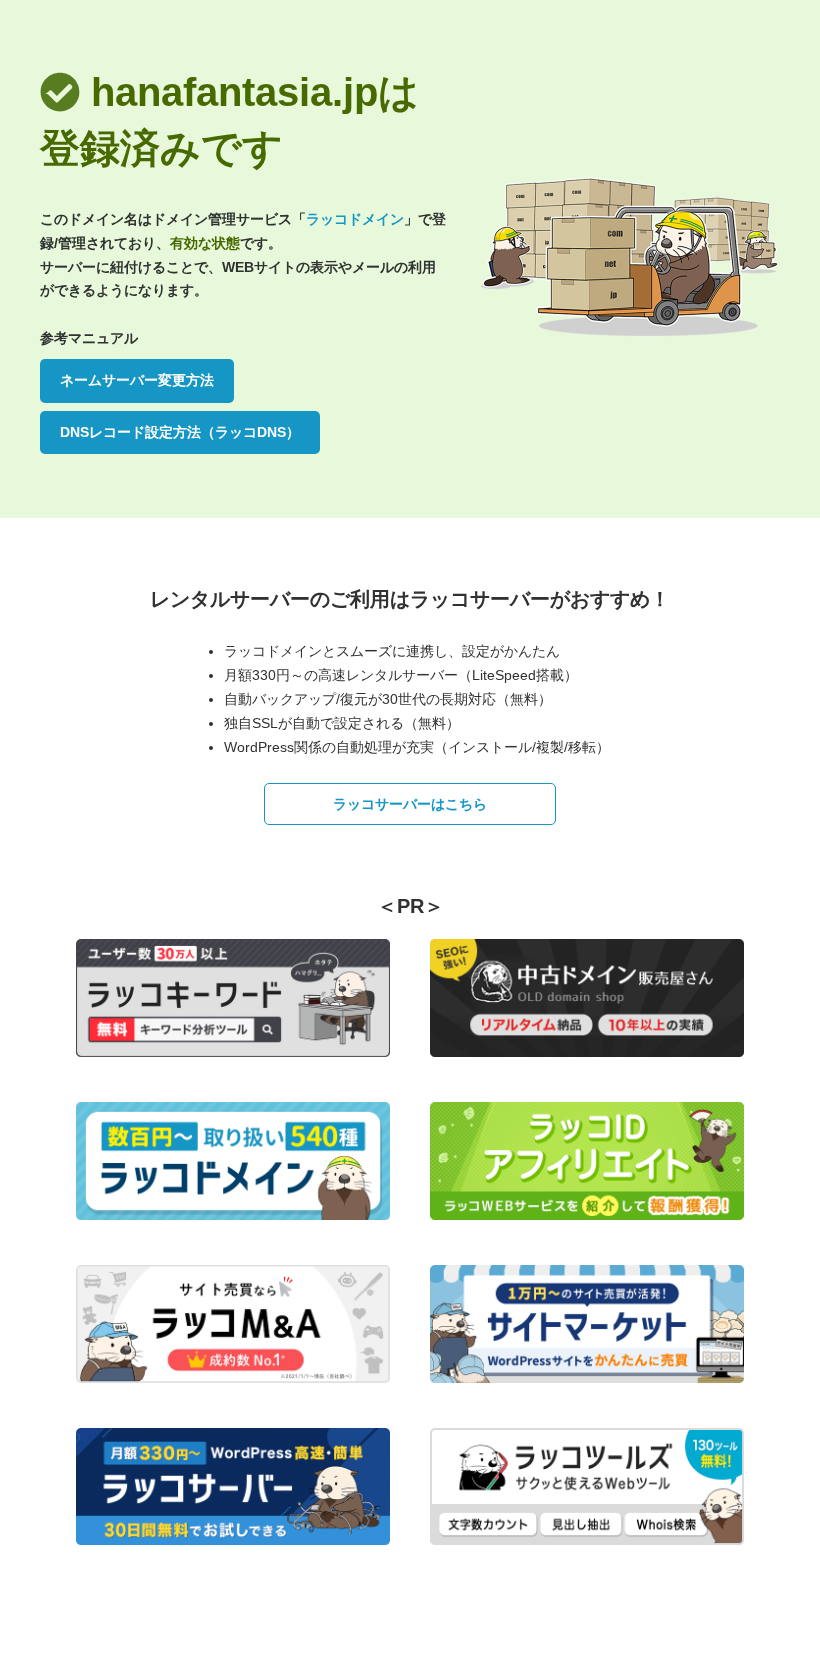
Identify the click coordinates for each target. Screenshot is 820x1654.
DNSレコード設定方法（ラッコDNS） (180, 432)
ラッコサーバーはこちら (410, 804)
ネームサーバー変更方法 (137, 380)
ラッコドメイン (355, 219)
